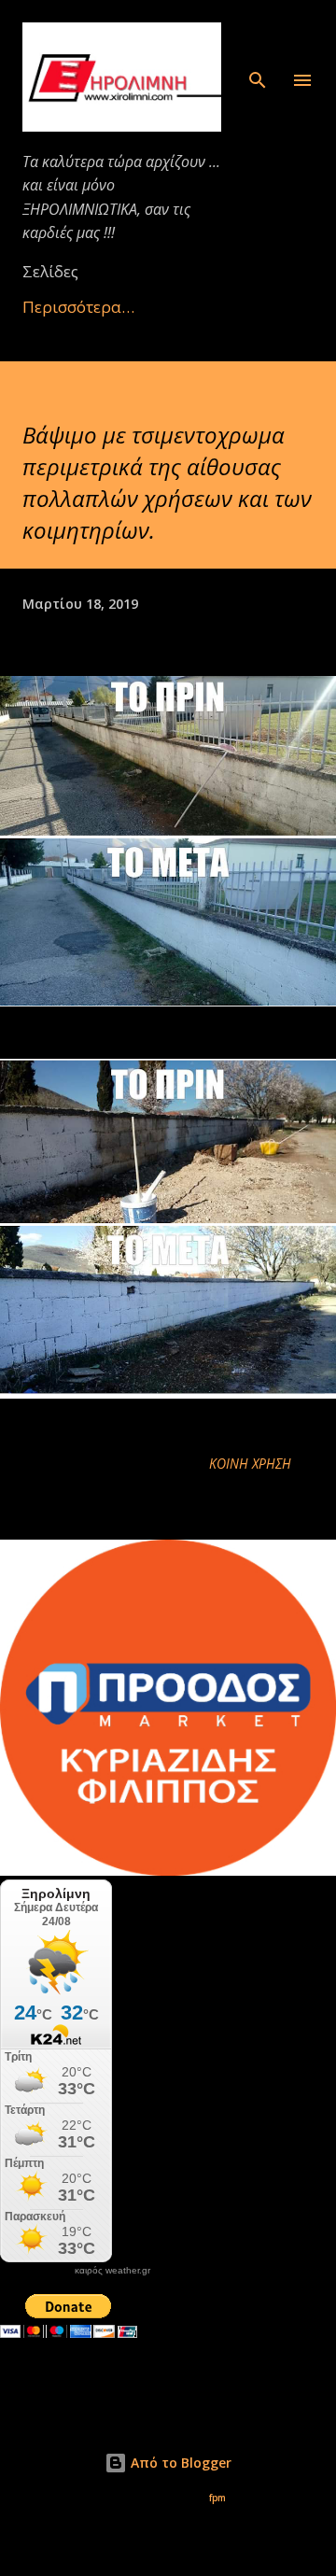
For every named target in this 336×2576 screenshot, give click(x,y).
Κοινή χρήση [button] (250, 1464)
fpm (217, 2498)
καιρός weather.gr (112, 2271)
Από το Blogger (179, 2463)
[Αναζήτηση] (258, 34)
